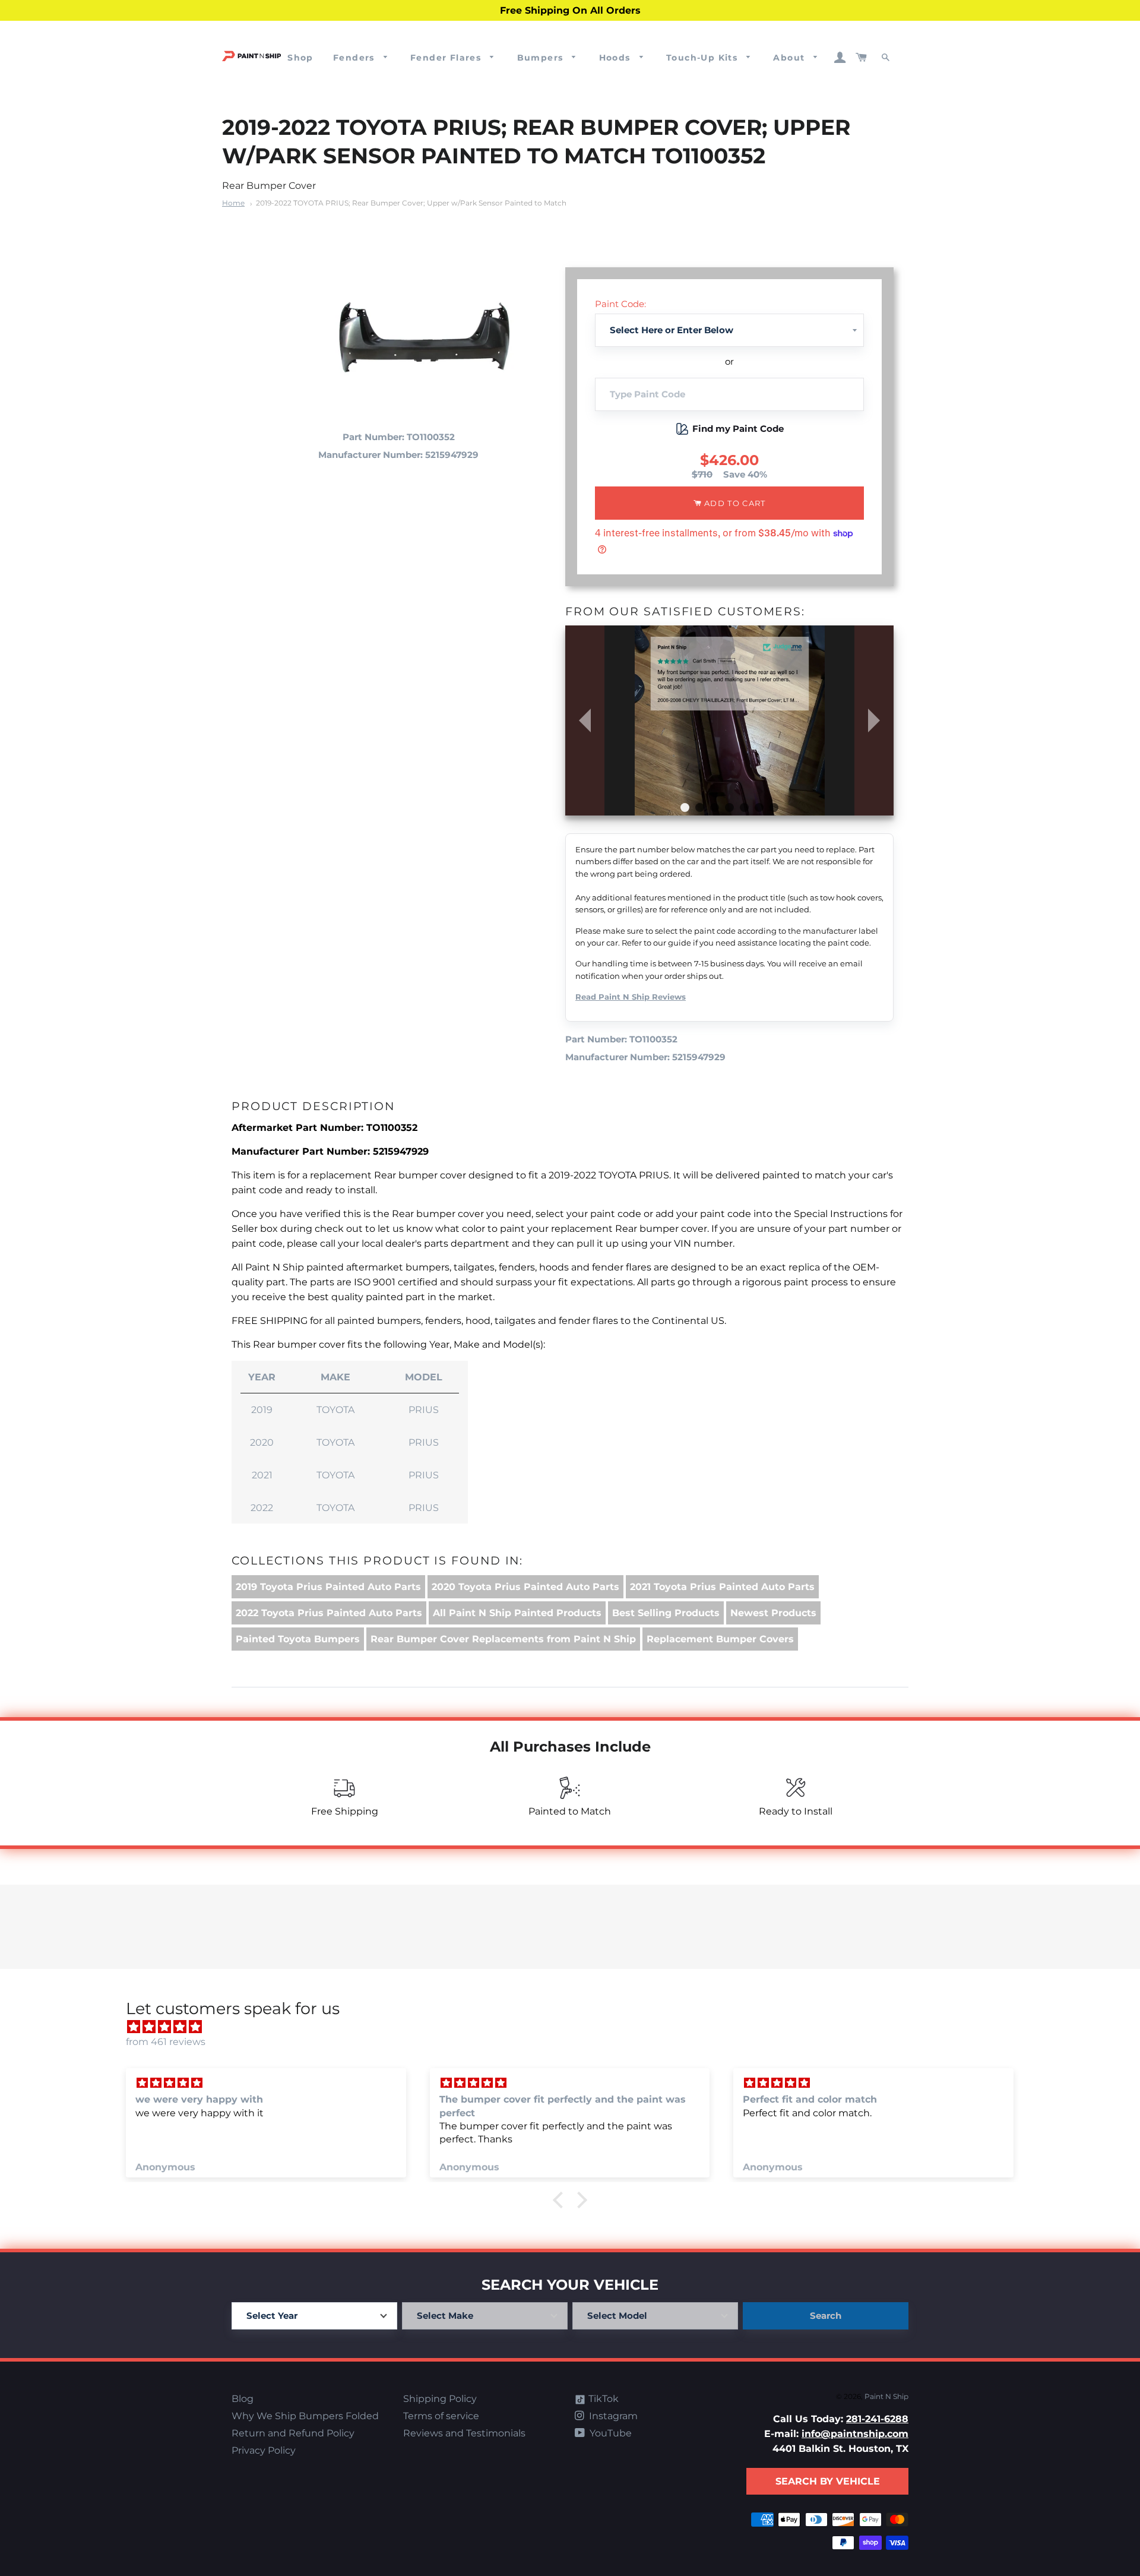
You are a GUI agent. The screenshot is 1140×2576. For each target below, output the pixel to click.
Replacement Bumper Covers (720, 1639)
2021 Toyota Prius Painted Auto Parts (722, 1587)
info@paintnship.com (855, 2434)
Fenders (355, 58)
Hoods (616, 58)
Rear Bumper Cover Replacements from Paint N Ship (503, 1639)
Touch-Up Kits (704, 58)
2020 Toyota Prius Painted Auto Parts (525, 1587)
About (790, 58)
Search (826, 2316)
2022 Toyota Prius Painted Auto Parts (329, 1613)
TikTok (602, 2399)
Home (233, 203)
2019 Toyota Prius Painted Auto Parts (328, 1587)
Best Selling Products (666, 1613)
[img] (576, 2027)
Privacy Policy (264, 2450)
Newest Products (773, 1613)
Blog (243, 2399)
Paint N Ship (886, 2396)
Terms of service (441, 2416)
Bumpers (542, 58)
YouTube (609, 2433)
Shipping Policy (440, 2399)
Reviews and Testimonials (464, 2433)
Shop (300, 58)
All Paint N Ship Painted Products (517, 1613)
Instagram (612, 2416)
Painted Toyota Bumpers (298, 1639)
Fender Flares (447, 58)
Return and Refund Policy (293, 2433)
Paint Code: (620, 304)
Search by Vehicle (828, 2481)
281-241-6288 (877, 2419)
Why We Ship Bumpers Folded (305, 2416)
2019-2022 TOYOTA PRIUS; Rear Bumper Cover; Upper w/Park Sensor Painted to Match (411, 203)
